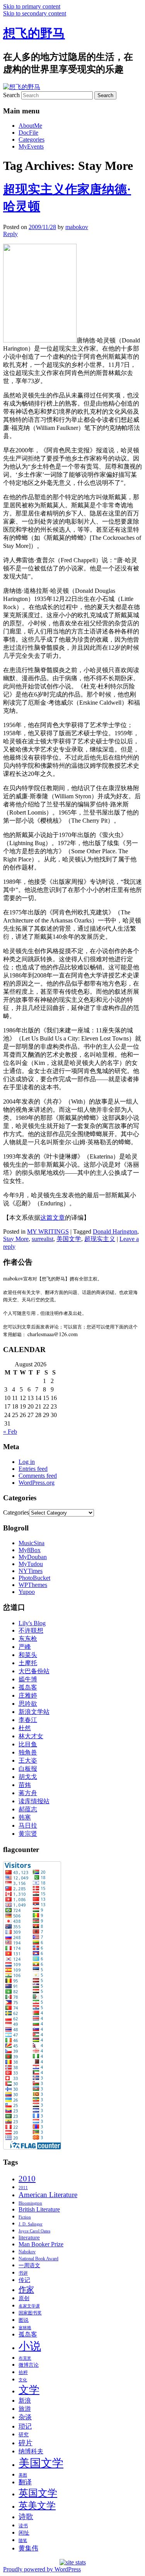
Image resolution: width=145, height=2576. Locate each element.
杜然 (25, 1728)
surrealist (43, 1239)
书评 (23, 2273)
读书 (23, 2526)
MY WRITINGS (48, 1232)
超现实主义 (100, 1239)
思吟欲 (28, 1704)
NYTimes (31, 1571)
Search (11, 95)
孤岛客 (28, 1687)
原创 (24, 2298)
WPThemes (33, 1585)
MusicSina (32, 1543)
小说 (30, 2346)
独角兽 (28, 1752)
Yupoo (27, 1592)
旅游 (25, 2409)
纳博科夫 (31, 2451)
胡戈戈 (28, 1777)
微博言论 (29, 2365)
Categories (32, 139)
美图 (23, 2475)
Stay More (16, 1239)
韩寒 (25, 1817)
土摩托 (28, 1663)
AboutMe (30, 126)
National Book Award (38, 2259)
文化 (23, 2380)
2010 (27, 2179)
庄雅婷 (28, 1695)
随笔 (23, 2541)
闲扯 (24, 2533)
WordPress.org (37, 1483)
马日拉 (28, 1825)
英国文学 (38, 2493)
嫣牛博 (28, 1679)
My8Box (30, 1550)
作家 (26, 2289)
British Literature (39, 2209)
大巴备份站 (34, 1671)
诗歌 (26, 2517)
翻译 (25, 2482)
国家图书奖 (30, 2313)
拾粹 (23, 2372)
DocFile (28, 133)
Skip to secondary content (35, 13)
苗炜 (25, 1785)
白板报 (28, 1769)
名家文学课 (29, 2306)
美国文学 (69, 1239)
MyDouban (33, 1557)
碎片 (26, 2443)
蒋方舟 (28, 1793)
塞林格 (25, 2328)
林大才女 (31, 1736)
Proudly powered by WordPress (42, 2569)
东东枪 (28, 1639)
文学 (29, 2390)
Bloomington (30, 2203)
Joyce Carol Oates (34, 2231)
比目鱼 (28, 1744)
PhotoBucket (34, 1578)
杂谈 (25, 2417)
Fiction (25, 2217)
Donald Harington (115, 1232)
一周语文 (29, 2265)
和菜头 (28, 1655)
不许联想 (31, 1630)
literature (29, 2237)
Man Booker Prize (41, 2244)
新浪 (25, 2401)
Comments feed (38, 1476)
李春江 (28, 1720)
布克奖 (25, 2358)
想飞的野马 (34, 33)
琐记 (25, 2426)
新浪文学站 (34, 1712)
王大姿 (28, 1760)
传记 (24, 2280)
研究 (24, 2435)
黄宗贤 (28, 1834)
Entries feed (33, 1469)
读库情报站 (34, 1801)
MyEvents (31, 146)
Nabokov (27, 2252)
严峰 (25, 1647)
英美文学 (37, 2506)
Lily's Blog (32, 1623)
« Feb (10, 1432)
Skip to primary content (32, 6)
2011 (23, 2188)
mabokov (77, 227)
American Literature (48, 2195)
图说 (24, 2320)
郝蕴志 (28, 1809)
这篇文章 (53, 1218)
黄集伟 (28, 2548)
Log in (27, 1462)
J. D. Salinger (31, 2224)
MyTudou (31, 1564)
